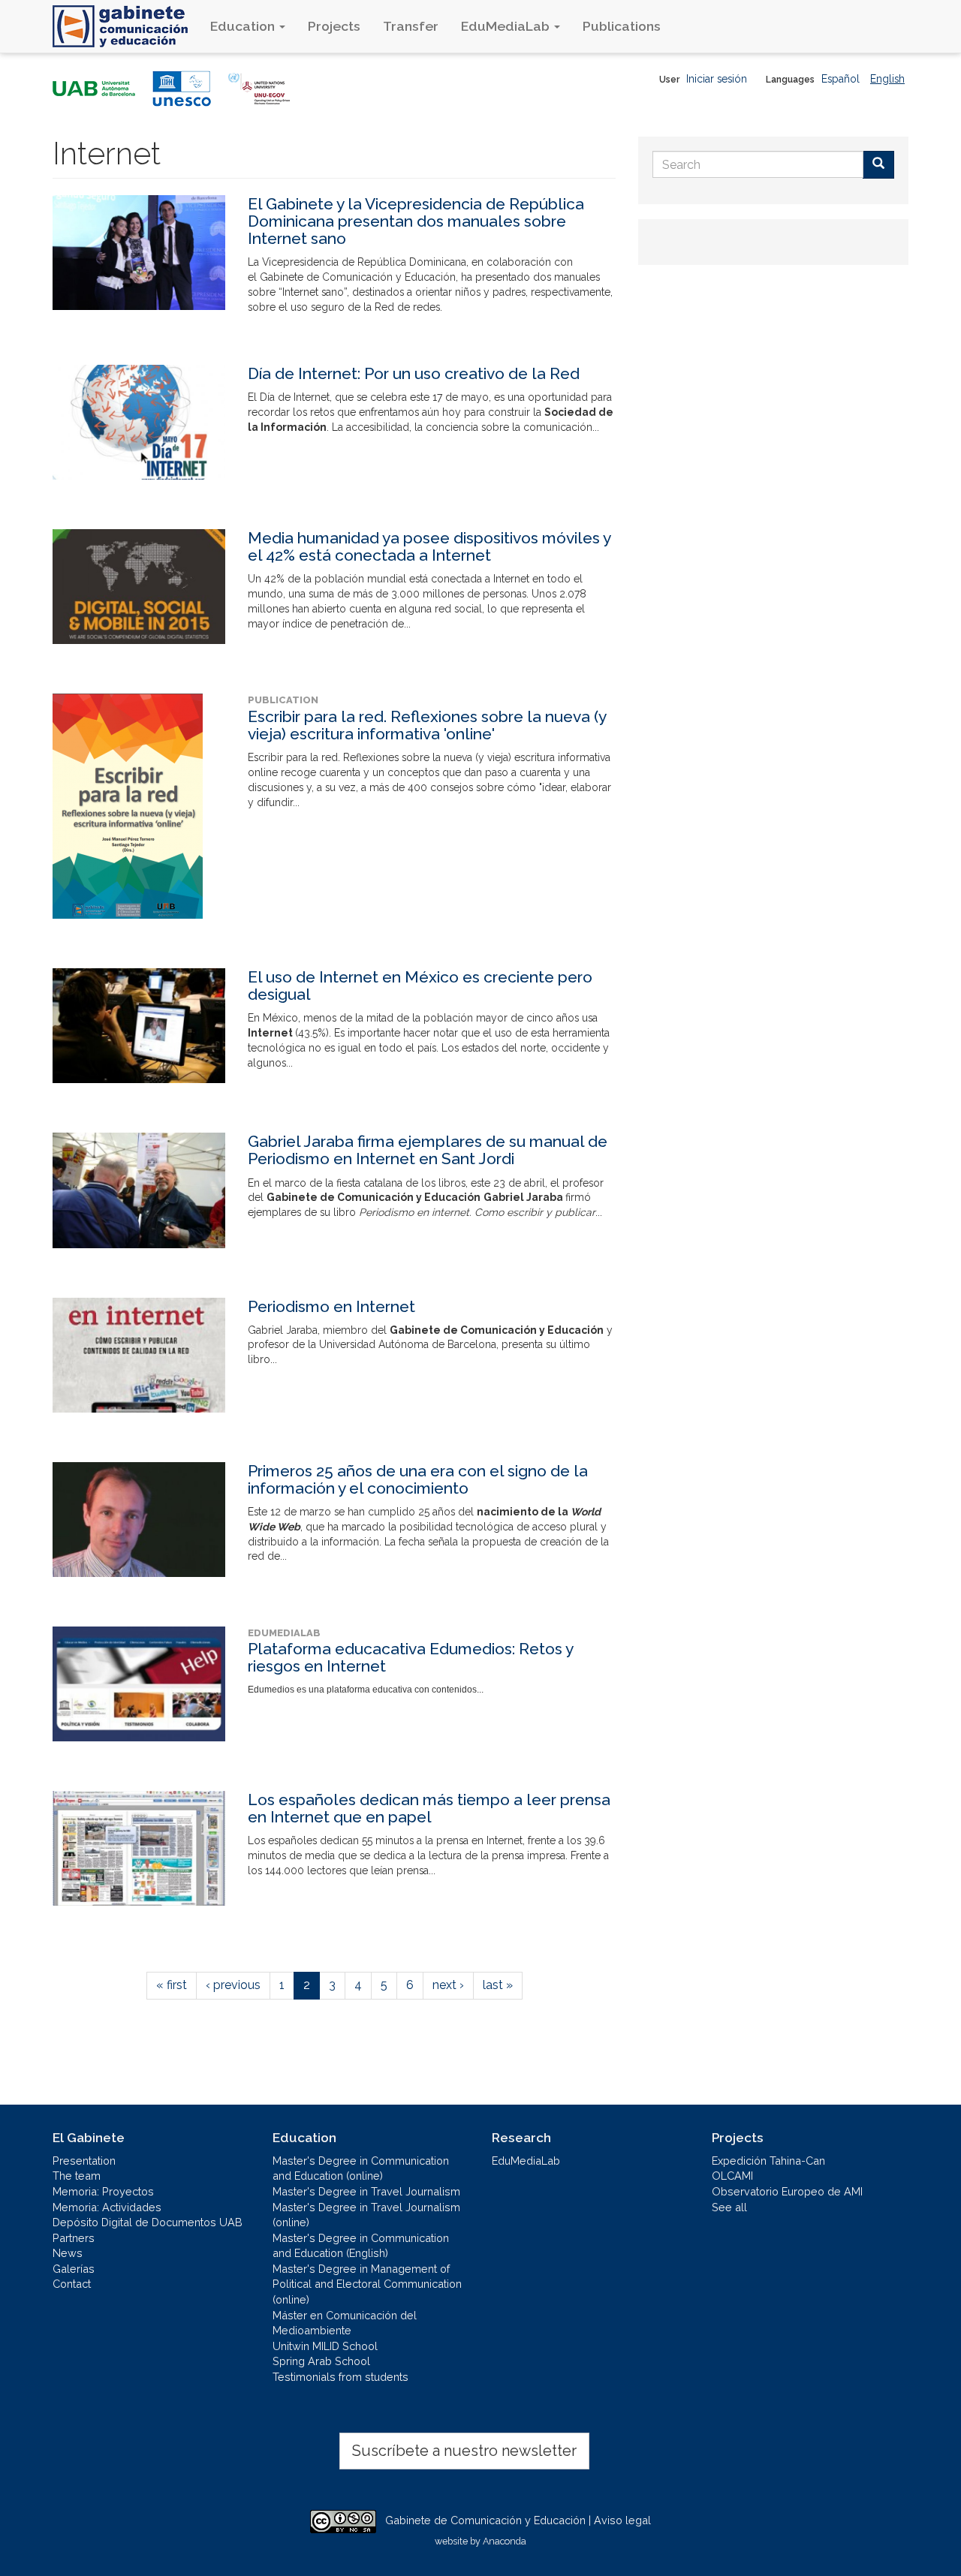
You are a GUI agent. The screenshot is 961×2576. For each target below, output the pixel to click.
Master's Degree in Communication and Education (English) (361, 2246)
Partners (74, 2238)
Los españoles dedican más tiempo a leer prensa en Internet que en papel (429, 1808)
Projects (334, 26)
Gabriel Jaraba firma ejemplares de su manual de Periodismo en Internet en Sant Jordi (428, 1150)
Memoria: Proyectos (103, 2191)
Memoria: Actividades (107, 2207)
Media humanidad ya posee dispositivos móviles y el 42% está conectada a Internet (429, 546)
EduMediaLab (507, 26)
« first (172, 1985)
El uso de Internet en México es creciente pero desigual (420, 986)
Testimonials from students (340, 2377)
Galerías (74, 2269)
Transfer (411, 26)
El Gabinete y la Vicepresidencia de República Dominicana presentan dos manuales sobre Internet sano (416, 221)
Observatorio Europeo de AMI (787, 2191)
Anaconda (505, 2541)
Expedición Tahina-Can (768, 2161)
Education (244, 26)
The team (77, 2176)
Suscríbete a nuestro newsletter (464, 2451)
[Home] (126, 26)
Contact (72, 2284)
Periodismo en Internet (331, 1306)
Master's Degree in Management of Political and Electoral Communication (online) (367, 2284)
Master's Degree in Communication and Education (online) (361, 2168)
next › (448, 1985)
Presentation (84, 2161)
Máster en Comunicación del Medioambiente (345, 2323)
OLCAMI (732, 2176)
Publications (622, 26)
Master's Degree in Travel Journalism (366, 2191)
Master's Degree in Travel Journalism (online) (366, 2215)
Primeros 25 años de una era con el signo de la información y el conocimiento (418, 1479)
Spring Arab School (321, 2361)
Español (840, 79)
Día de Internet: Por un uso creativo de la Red (414, 373)
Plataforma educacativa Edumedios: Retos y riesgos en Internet (410, 1657)
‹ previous (233, 1985)
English (887, 79)
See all (729, 2207)
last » (498, 1985)
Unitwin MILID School (325, 2346)
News (68, 2253)
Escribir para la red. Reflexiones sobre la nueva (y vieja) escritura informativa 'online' (427, 725)
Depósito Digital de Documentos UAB (148, 2222)
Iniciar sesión (717, 79)
